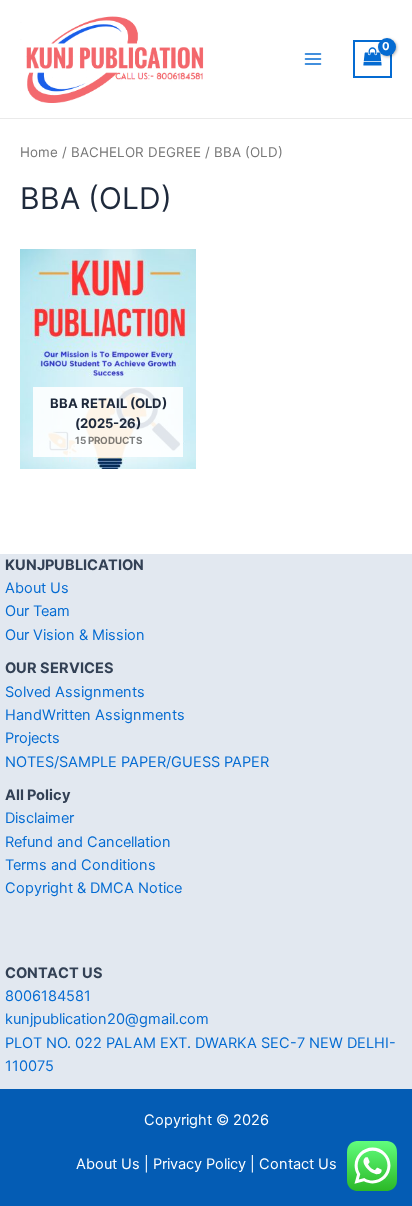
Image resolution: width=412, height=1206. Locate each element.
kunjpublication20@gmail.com (107, 1019)
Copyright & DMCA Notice (93, 888)
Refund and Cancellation (88, 842)
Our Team (37, 611)
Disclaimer (39, 818)
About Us (37, 588)
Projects (32, 738)
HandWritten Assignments (95, 715)
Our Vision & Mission (75, 635)
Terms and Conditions (80, 865)
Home (39, 152)
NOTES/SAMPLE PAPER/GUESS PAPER (137, 762)
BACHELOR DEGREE (136, 152)
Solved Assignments (75, 692)
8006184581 (48, 996)
